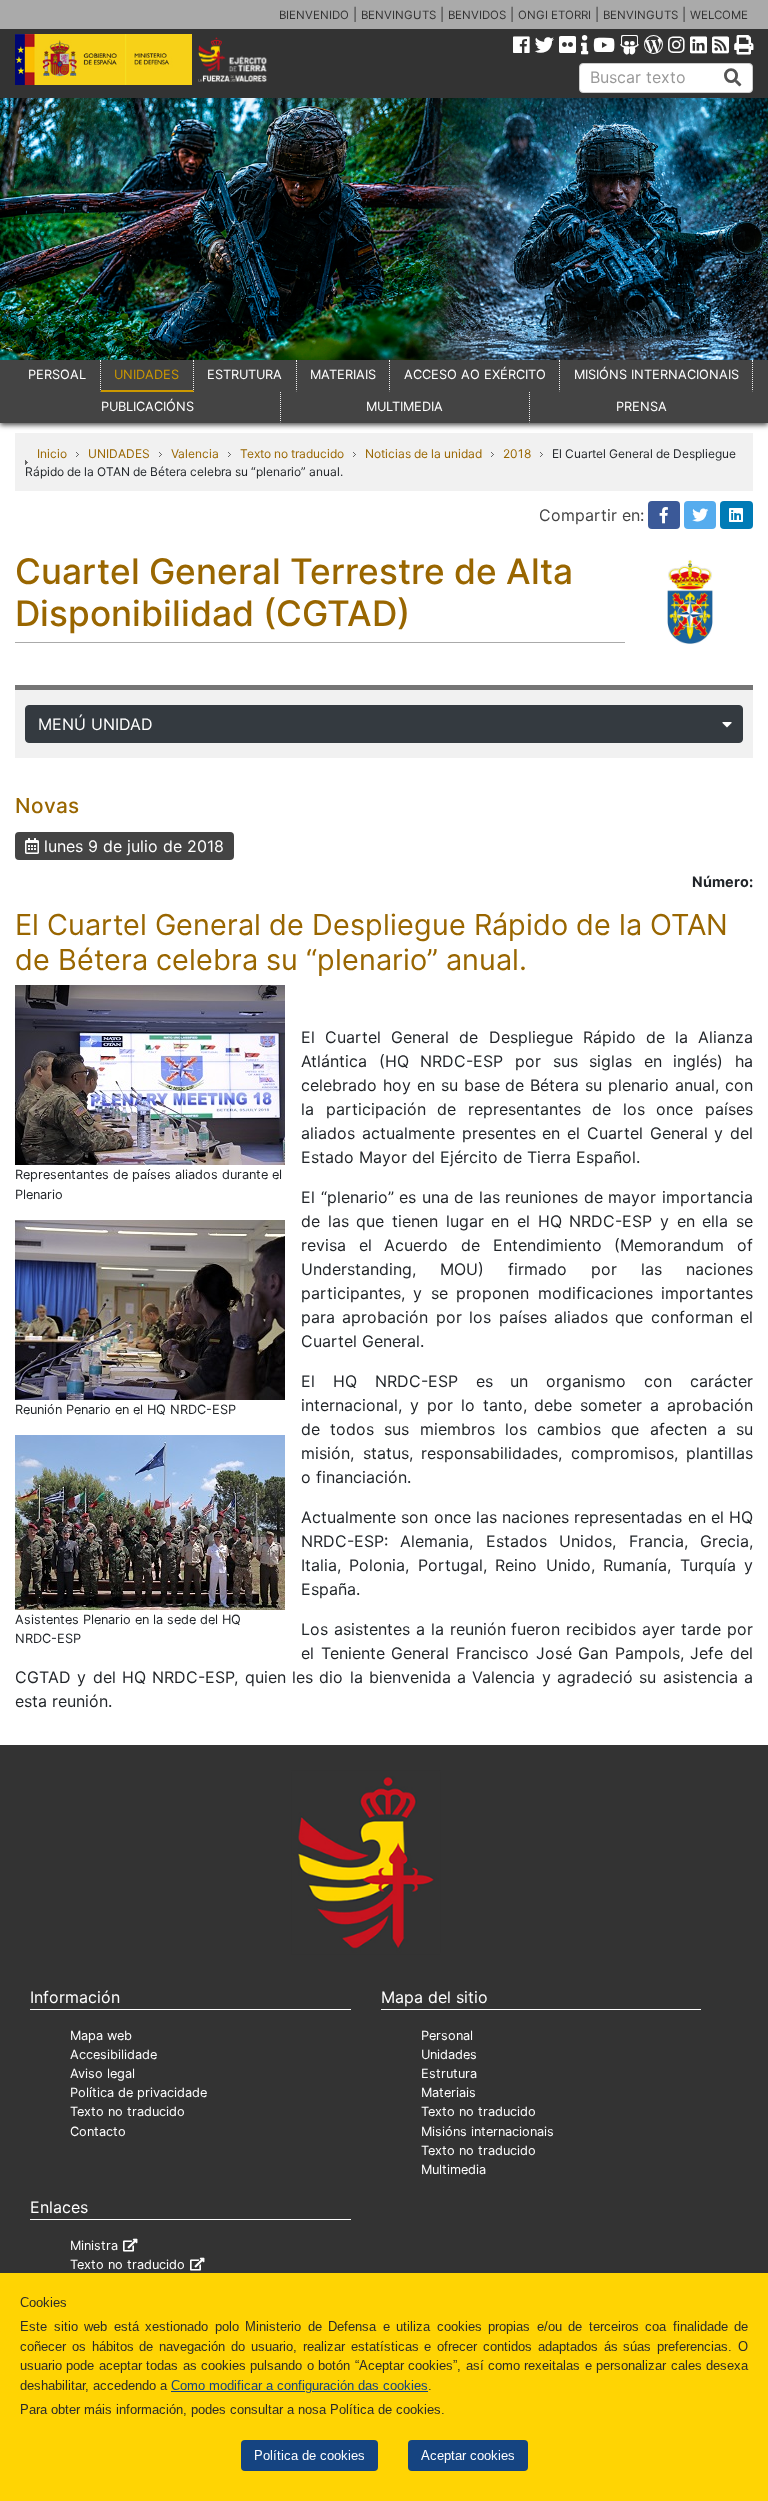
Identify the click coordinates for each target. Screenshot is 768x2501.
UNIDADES (146, 374)
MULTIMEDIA (404, 406)
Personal (447, 2035)
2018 (517, 453)
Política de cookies (309, 2455)
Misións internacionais (487, 2131)
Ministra (94, 2245)
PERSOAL (57, 374)
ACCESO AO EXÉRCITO (475, 374)
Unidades (449, 2054)
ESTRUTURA (244, 374)
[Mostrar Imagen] (150, 1074)
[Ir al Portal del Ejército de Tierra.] (246, 58)
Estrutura (449, 2073)
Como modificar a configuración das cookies (299, 2385)
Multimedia (453, 2169)
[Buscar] (733, 78)
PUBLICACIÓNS (147, 406)
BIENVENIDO (314, 15)
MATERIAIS (343, 374)
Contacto (98, 2131)
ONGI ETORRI (554, 15)
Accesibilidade (113, 2054)
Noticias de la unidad (423, 453)
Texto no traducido (292, 453)
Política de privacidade (138, 2092)
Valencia (195, 453)
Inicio (52, 453)
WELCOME (719, 15)
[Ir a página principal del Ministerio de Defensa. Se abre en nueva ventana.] (103, 58)
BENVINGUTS (398, 15)
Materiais (448, 2092)
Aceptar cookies (468, 2455)
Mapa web (101, 2035)
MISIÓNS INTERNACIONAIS (656, 374)
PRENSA (641, 406)
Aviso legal (102, 2073)
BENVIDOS (477, 15)
